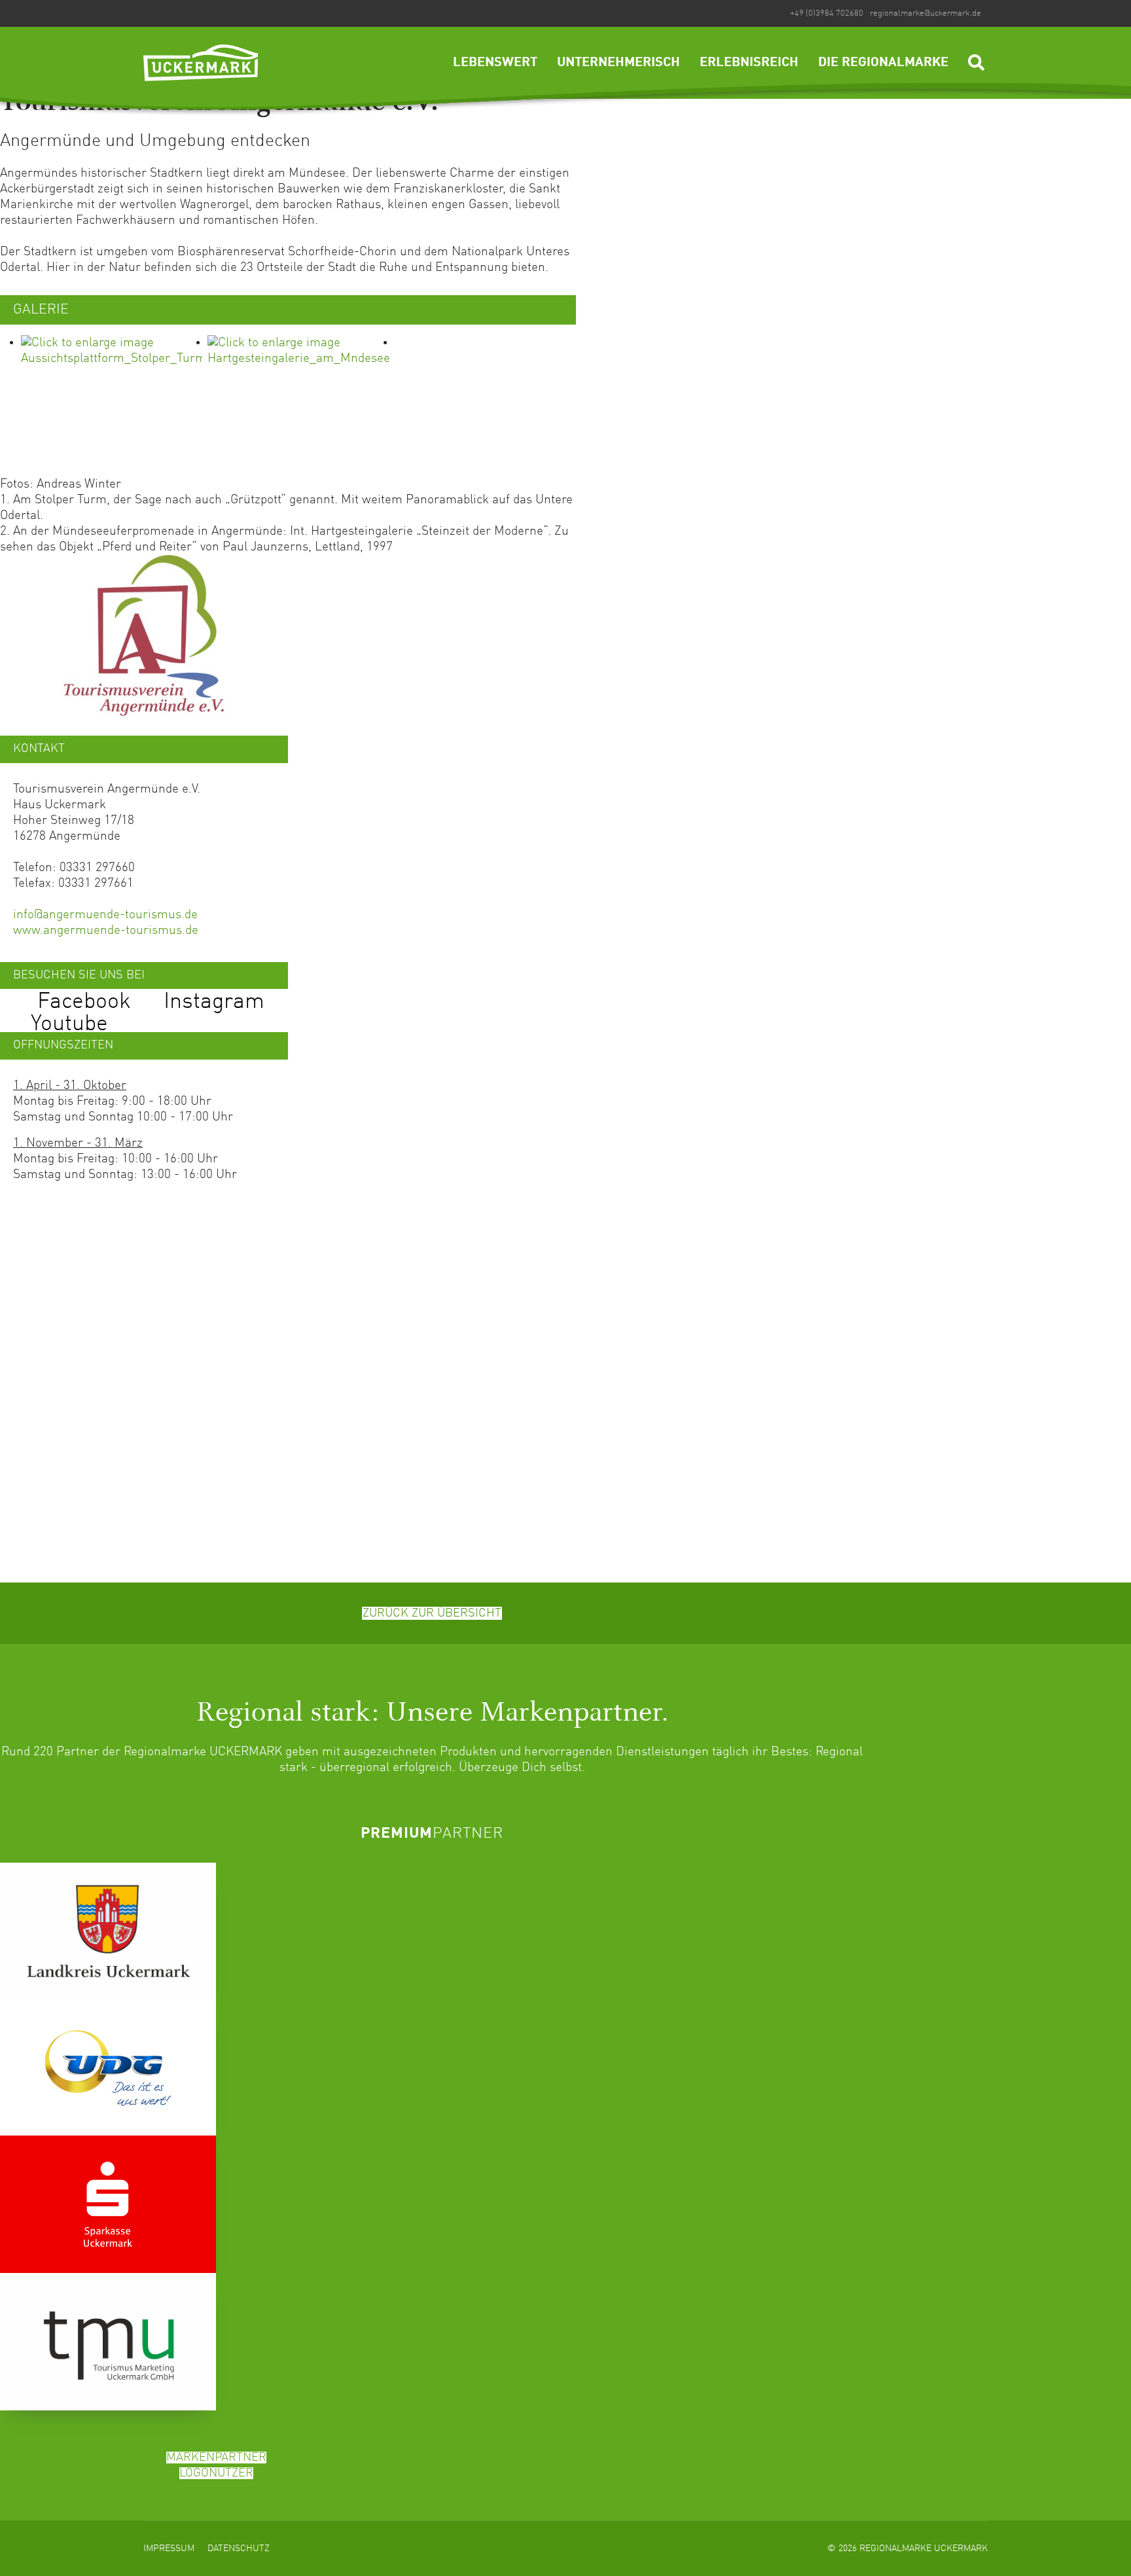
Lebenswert (495, 63)
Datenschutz (239, 2549)
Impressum (169, 2549)
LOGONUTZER (216, 2473)
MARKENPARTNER (216, 2458)
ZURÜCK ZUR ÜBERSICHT (432, 1613)
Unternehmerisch (619, 63)
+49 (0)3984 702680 (827, 13)
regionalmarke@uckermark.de (925, 13)
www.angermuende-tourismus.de (106, 930)
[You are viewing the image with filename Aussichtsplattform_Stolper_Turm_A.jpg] (112, 401)
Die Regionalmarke (883, 63)
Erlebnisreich (749, 63)
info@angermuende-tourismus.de (105, 915)
